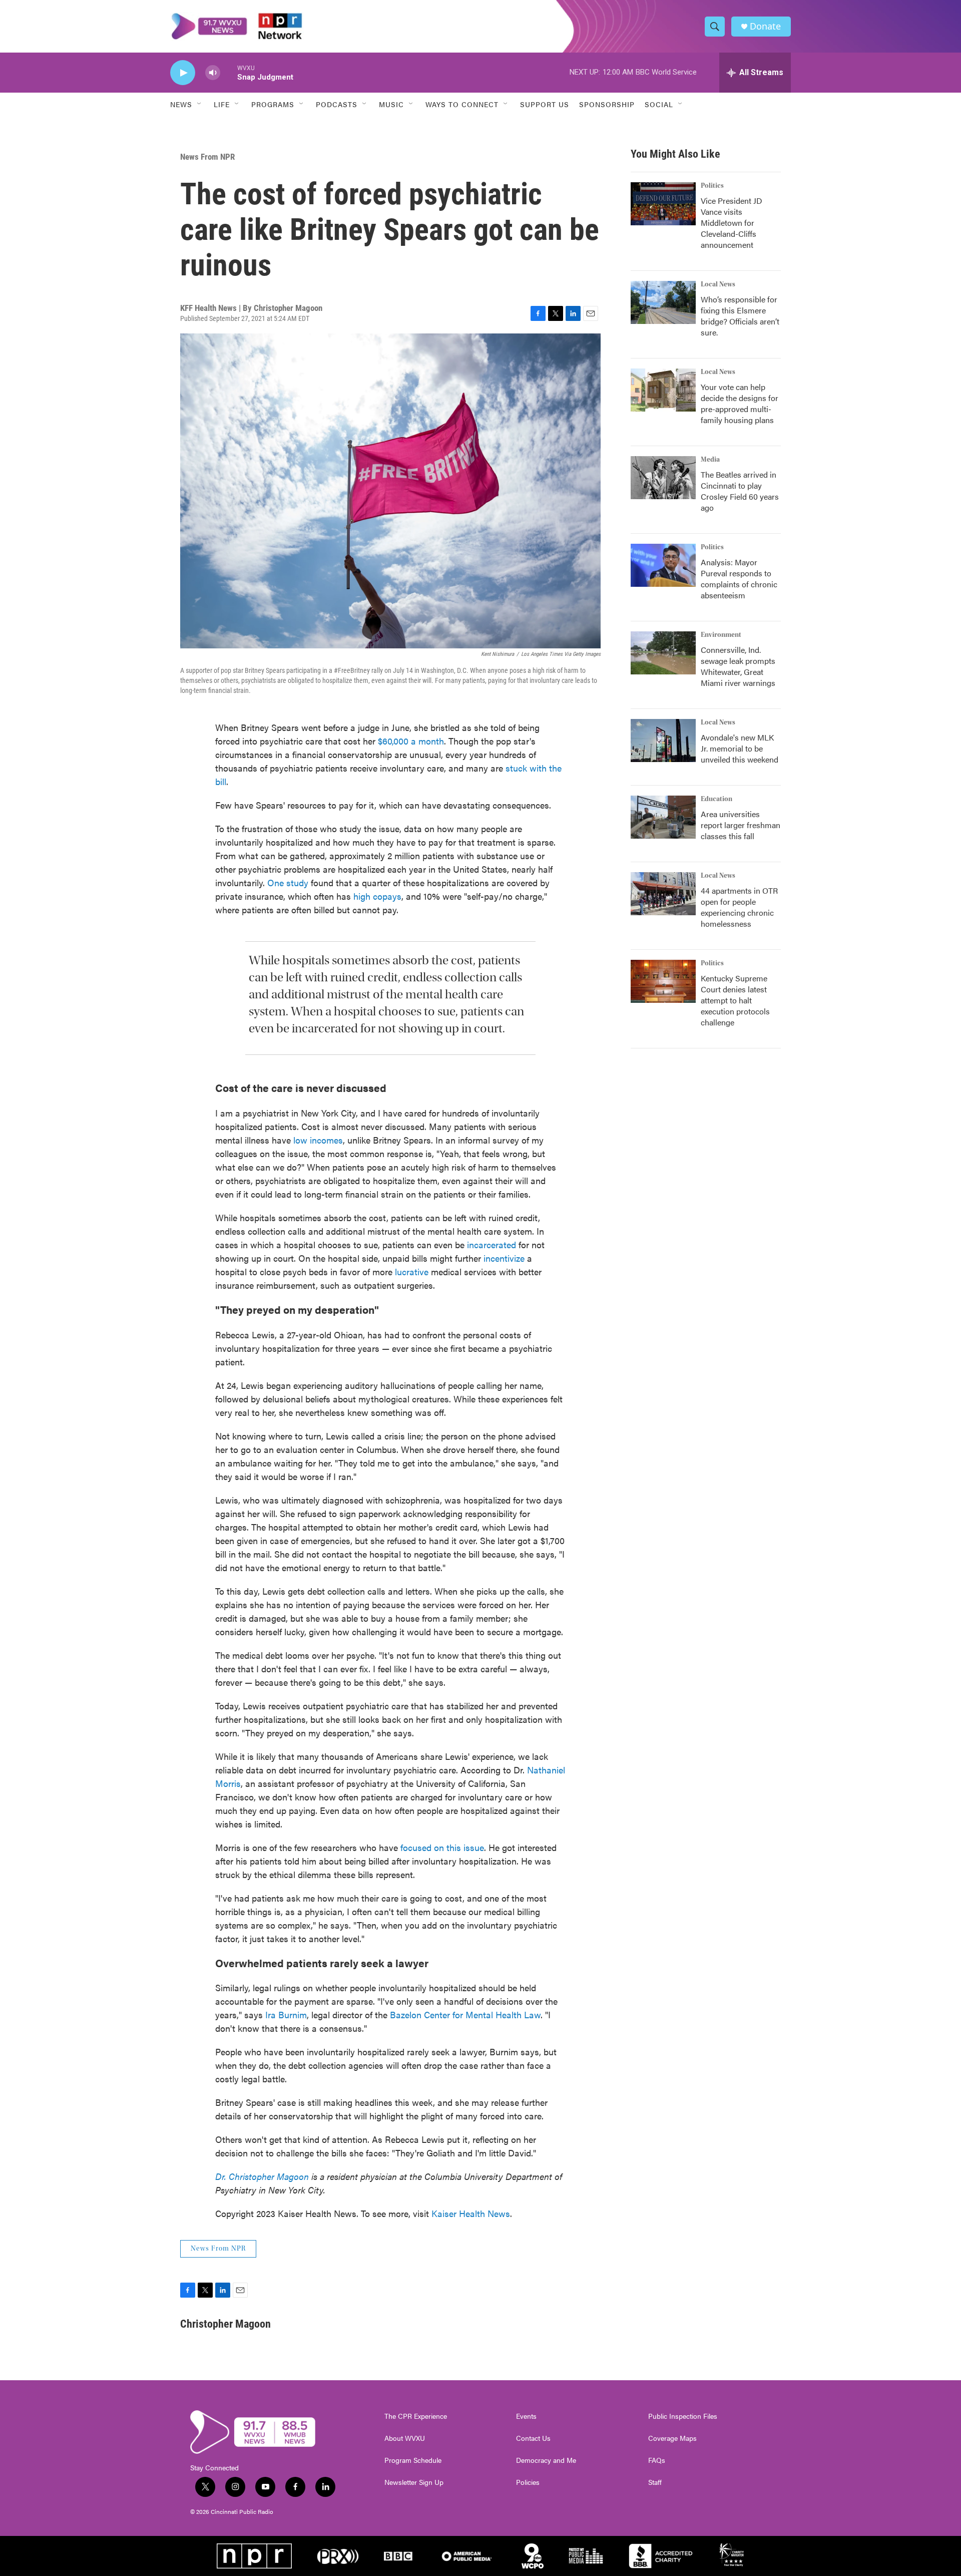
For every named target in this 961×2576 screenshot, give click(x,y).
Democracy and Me (546, 2460)
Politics (712, 186)
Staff (655, 2482)
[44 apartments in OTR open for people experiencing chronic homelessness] (663, 894)
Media (710, 460)
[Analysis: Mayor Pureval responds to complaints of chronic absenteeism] (663, 565)
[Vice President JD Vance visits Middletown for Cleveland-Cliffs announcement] (663, 204)
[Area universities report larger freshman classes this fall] (663, 817)
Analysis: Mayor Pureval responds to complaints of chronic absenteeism (739, 579)
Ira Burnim (286, 2014)
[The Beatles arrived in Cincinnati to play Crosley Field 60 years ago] (663, 478)
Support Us (545, 104)
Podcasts (337, 104)
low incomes (318, 1140)
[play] (183, 73)
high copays (377, 896)
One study (288, 882)
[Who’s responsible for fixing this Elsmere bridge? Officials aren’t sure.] (663, 302)
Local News (718, 284)
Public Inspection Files (683, 2416)
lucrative (413, 1271)
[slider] (229, 72)
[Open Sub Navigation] (200, 104)
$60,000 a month (411, 741)
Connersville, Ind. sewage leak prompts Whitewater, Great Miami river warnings (738, 666)
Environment (721, 635)
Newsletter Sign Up (414, 2482)
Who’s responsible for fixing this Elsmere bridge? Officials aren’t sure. (740, 316)
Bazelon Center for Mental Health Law (465, 2014)
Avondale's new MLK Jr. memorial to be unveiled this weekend (740, 748)
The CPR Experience (416, 2416)
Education (716, 799)
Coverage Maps (672, 2438)
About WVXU (405, 2438)
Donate (765, 26)
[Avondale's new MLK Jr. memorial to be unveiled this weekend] (663, 741)
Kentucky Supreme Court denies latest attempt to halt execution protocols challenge (735, 1000)
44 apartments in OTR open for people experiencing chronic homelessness (739, 907)
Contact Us (533, 2438)
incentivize (505, 1258)
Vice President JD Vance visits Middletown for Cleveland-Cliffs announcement (732, 223)
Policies (528, 2482)
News (181, 104)
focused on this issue (442, 1847)
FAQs (657, 2460)
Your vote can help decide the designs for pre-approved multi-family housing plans (740, 403)
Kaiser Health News (471, 2213)
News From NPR (207, 157)
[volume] (213, 73)
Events (526, 2416)
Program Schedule (413, 2460)
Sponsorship (607, 104)
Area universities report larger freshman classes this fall (741, 825)
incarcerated (493, 1244)
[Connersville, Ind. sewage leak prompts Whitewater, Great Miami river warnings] (663, 653)
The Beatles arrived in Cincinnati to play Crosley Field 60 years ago (740, 491)
